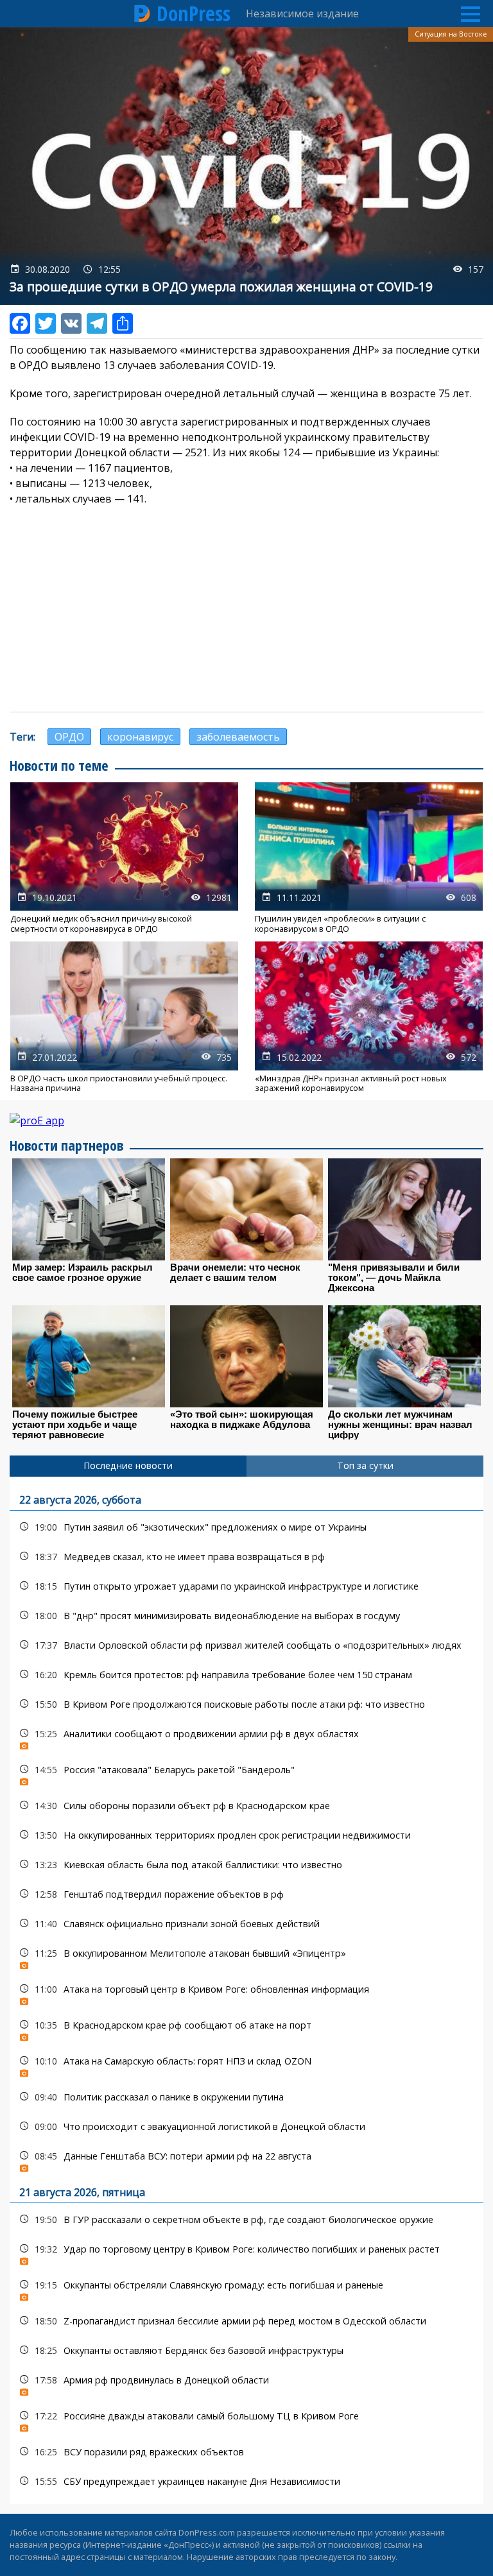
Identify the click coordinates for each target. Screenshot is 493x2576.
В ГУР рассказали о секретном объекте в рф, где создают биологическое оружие (246, 2220)
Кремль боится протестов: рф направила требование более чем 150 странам (246, 1675)
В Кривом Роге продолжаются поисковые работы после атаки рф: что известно (246, 1704)
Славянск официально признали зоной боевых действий (246, 1924)
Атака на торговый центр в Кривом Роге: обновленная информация (246, 1992)
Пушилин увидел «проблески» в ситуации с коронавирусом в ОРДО (369, 858)
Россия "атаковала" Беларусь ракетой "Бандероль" (246, 1773)
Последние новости (128, 1465)
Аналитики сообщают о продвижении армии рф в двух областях (246, 1737)
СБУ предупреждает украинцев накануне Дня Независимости (246, 2481)
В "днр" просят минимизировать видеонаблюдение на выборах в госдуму (246, 1616)
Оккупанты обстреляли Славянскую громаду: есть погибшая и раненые (246, 2288)
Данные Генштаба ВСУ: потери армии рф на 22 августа (246, 2159)
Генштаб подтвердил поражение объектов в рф (246, 1894)
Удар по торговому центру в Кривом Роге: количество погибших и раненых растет (246, 2252)
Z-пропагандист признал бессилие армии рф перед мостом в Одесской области (246, 2321)
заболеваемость (238, 737)
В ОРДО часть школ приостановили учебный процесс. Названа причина (124, 1017)
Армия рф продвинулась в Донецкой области (246, 2383)
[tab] (128, 1466)
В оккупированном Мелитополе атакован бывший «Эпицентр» (246, 1956)
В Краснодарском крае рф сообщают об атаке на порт (246, 2028)
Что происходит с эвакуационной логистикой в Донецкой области (246, 2126)
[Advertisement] (246, 609)
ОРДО (69, 737)
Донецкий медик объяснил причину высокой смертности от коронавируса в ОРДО (124, 858)
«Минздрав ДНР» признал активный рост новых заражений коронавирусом (369, 1017)
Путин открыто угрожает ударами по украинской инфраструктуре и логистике (246, 1586)
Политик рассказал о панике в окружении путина (246, 2097)
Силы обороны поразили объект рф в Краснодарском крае (246, 1806)
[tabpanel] (246, 1990)
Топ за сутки (365, 1465)
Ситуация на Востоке (451, 34)
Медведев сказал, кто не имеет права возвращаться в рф (246, 1557)
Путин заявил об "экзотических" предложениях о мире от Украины (246, 1527)
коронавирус (140, 737)
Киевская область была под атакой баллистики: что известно (246, 1865)
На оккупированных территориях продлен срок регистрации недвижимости (246, 1835)
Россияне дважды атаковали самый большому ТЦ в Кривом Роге (246, 2419)
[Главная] (143, 13)
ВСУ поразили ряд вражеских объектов (246, 2452)
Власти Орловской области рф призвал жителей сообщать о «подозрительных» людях (246, 1645)
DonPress (194, 13)
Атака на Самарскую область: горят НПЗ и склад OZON (246, 2064)
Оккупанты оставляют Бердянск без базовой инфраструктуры (246, 2350)
